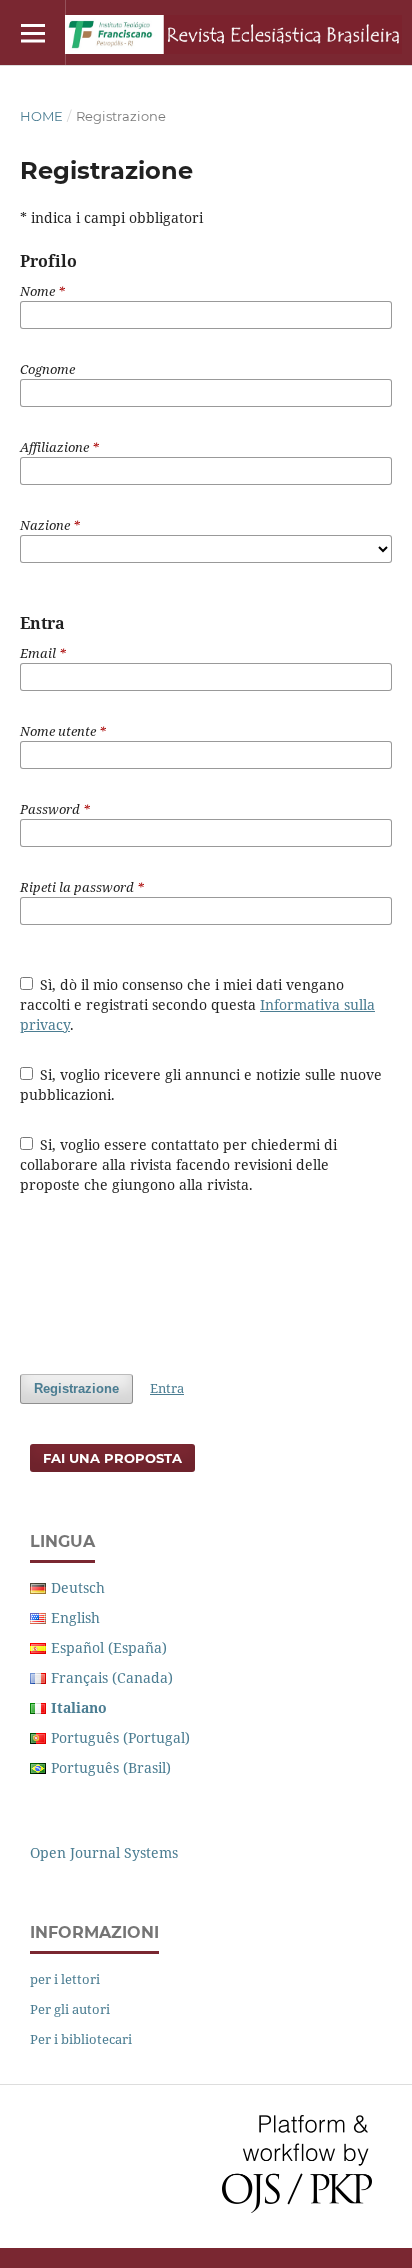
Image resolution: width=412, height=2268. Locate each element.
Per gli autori (70, 2009)
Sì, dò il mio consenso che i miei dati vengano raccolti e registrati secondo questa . (197, 1004)
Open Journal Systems (104, 1852)
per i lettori (65, 1979)
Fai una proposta (112, 1458)
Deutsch (78, 1587)
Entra (167, 1388)
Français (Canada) (112, 1677)
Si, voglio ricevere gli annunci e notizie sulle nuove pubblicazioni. (201, 1084)
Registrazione (76, 1388)
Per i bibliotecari (81, 2039)
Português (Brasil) (111, 1767)
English (75, 1617)
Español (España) (109, 1647)
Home (41, 116)
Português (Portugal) (120, 1737)
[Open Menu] (32, 32)
